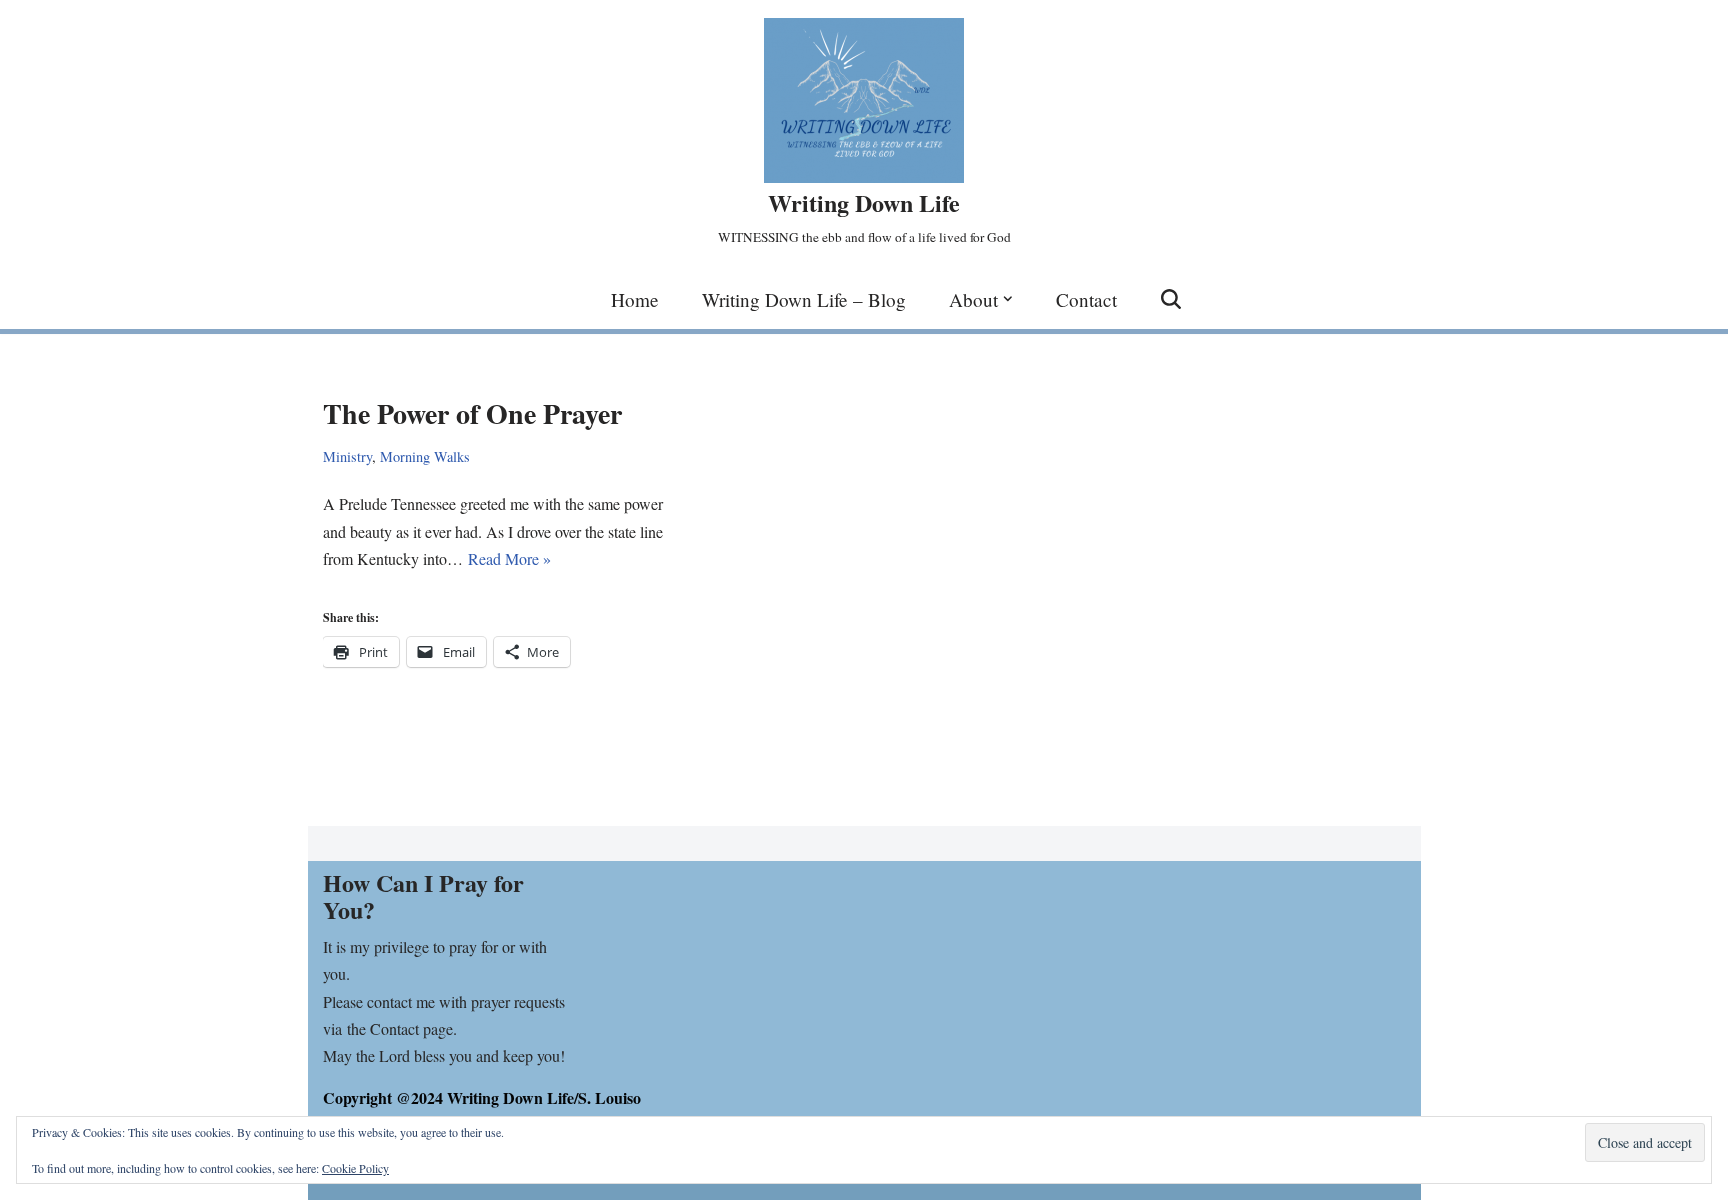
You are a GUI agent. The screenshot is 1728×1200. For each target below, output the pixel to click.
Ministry (347, 456)
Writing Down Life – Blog (804, 299)
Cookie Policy (355, 1168)
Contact (1086, 299)
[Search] (1171, 299)
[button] (1008, 299)
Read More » (509, 558)
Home (635, 299)
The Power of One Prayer (472, 413)
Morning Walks (425, 456)
